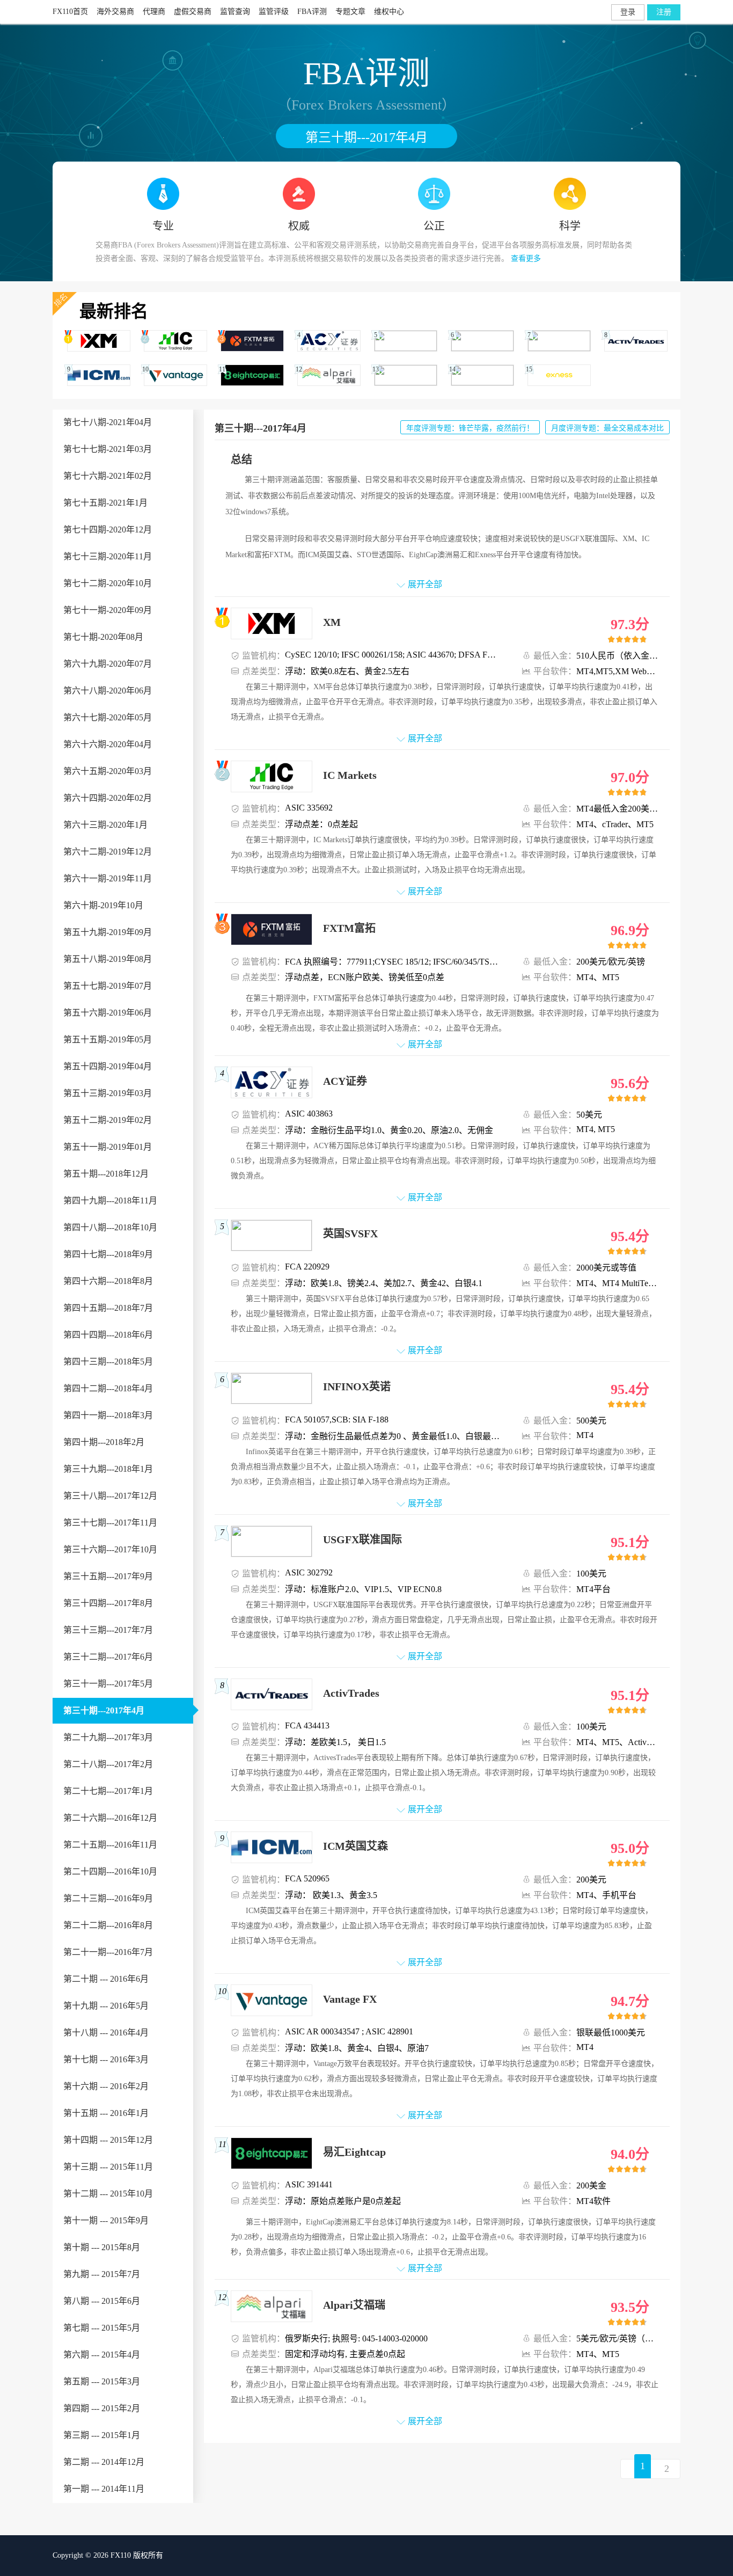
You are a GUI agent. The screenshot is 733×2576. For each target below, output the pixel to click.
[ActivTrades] (305, 1707)
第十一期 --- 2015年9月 (106, 2220)
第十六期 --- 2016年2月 (106, 2086)
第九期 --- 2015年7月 (102, 2274)
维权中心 (389, 12)
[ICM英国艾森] (309, 1860)
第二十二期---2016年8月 (108, 1925)
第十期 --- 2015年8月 (102, 2247)
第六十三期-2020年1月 (105, 825)
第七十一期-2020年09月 (108, 610)
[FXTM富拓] (303, 942)
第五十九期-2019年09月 (108, 932)
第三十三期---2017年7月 (108, 1630)
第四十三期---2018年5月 (108, 1362)
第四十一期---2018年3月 (108, 1415)
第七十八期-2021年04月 (108, 422)
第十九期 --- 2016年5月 (106, 2006)
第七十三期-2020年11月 (108, 556)
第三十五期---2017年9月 (108, 1576)
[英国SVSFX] (304, 1248)
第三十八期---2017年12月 (110, 1496)
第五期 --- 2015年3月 (102, 2381)
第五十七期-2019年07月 (108, 986)
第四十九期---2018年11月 (110, 1201)
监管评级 (274, 12)
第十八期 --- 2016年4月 (106, 2033)
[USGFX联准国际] (316, 1554)
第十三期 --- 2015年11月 (108, 2167)
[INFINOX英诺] (311, 1401)
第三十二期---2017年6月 (108, 1657)
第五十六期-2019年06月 (108, 1013)
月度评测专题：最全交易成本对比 (607, 428)
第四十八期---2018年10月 (110, 1227)
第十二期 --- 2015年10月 (108, 2194)
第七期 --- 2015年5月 (102, 2328)
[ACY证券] (299, 1095)
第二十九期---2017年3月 (108, 1737)
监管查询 (235, 12)
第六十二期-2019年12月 (108, 852)
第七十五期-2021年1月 (105, 503)
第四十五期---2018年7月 (108, 1308)
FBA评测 (312, 12)
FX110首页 (70, 12)
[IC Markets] (304, 789)
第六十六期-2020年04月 (108, 744)
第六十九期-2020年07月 (108, 664)
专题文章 (350, 12)
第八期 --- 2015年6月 (102, 2301)
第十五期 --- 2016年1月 (106, 2113)
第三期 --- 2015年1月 (102, 2435)
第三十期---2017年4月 (366, 137)
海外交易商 (115, 12)
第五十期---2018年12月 (106, 1174)
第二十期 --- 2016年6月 (106, 1979)
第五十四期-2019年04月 (108, 1066)
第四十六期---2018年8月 (108, 1281)
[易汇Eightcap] (308, 2166)
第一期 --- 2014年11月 (104, 2489)
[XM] (286, 636)
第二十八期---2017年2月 (108, 1764)
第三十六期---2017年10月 (110, 1549)
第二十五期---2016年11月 (110, 1845)
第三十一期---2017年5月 (108, 1684)
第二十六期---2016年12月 (110, 1818)
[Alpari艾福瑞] (308, 2319)
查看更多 (526, 258)
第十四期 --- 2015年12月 (108, 2140)
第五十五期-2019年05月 (108, 1039)
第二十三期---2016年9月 (108, 1898)
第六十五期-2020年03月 (108, 771)
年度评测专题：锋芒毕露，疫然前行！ (470, 428)
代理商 (154, 12)
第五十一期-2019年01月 (108, 1147)
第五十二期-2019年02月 (108, 1120)
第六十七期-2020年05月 (108, 717)
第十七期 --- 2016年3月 (106, 2059)
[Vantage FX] (304, 2013)
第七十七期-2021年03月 (108, 449)
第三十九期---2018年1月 (108, 1469)
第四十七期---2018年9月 (108, 1254)
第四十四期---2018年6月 (108, 1335)
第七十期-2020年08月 (103, 637)
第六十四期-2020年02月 (108, 798)
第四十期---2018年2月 (104, 1442)
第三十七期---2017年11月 (110, 1523)
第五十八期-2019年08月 (108, 959)
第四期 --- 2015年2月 (102, 2408)
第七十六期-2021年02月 (108, 476)
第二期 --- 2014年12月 (104, 2462)
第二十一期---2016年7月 (108, 1952)
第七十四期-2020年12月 (108, 530)
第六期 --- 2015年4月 (102, 2355)
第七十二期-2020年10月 (108, 583)
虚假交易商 (193, 12)
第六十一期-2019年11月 (108, 878)
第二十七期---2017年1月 (108, 1791)
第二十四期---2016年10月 (110, 1871)
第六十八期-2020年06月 (108, 691)
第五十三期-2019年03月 (108, 1093)
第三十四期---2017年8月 (108, 1603)
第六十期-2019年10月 (103, 905)
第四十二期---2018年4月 (108, 1388)
